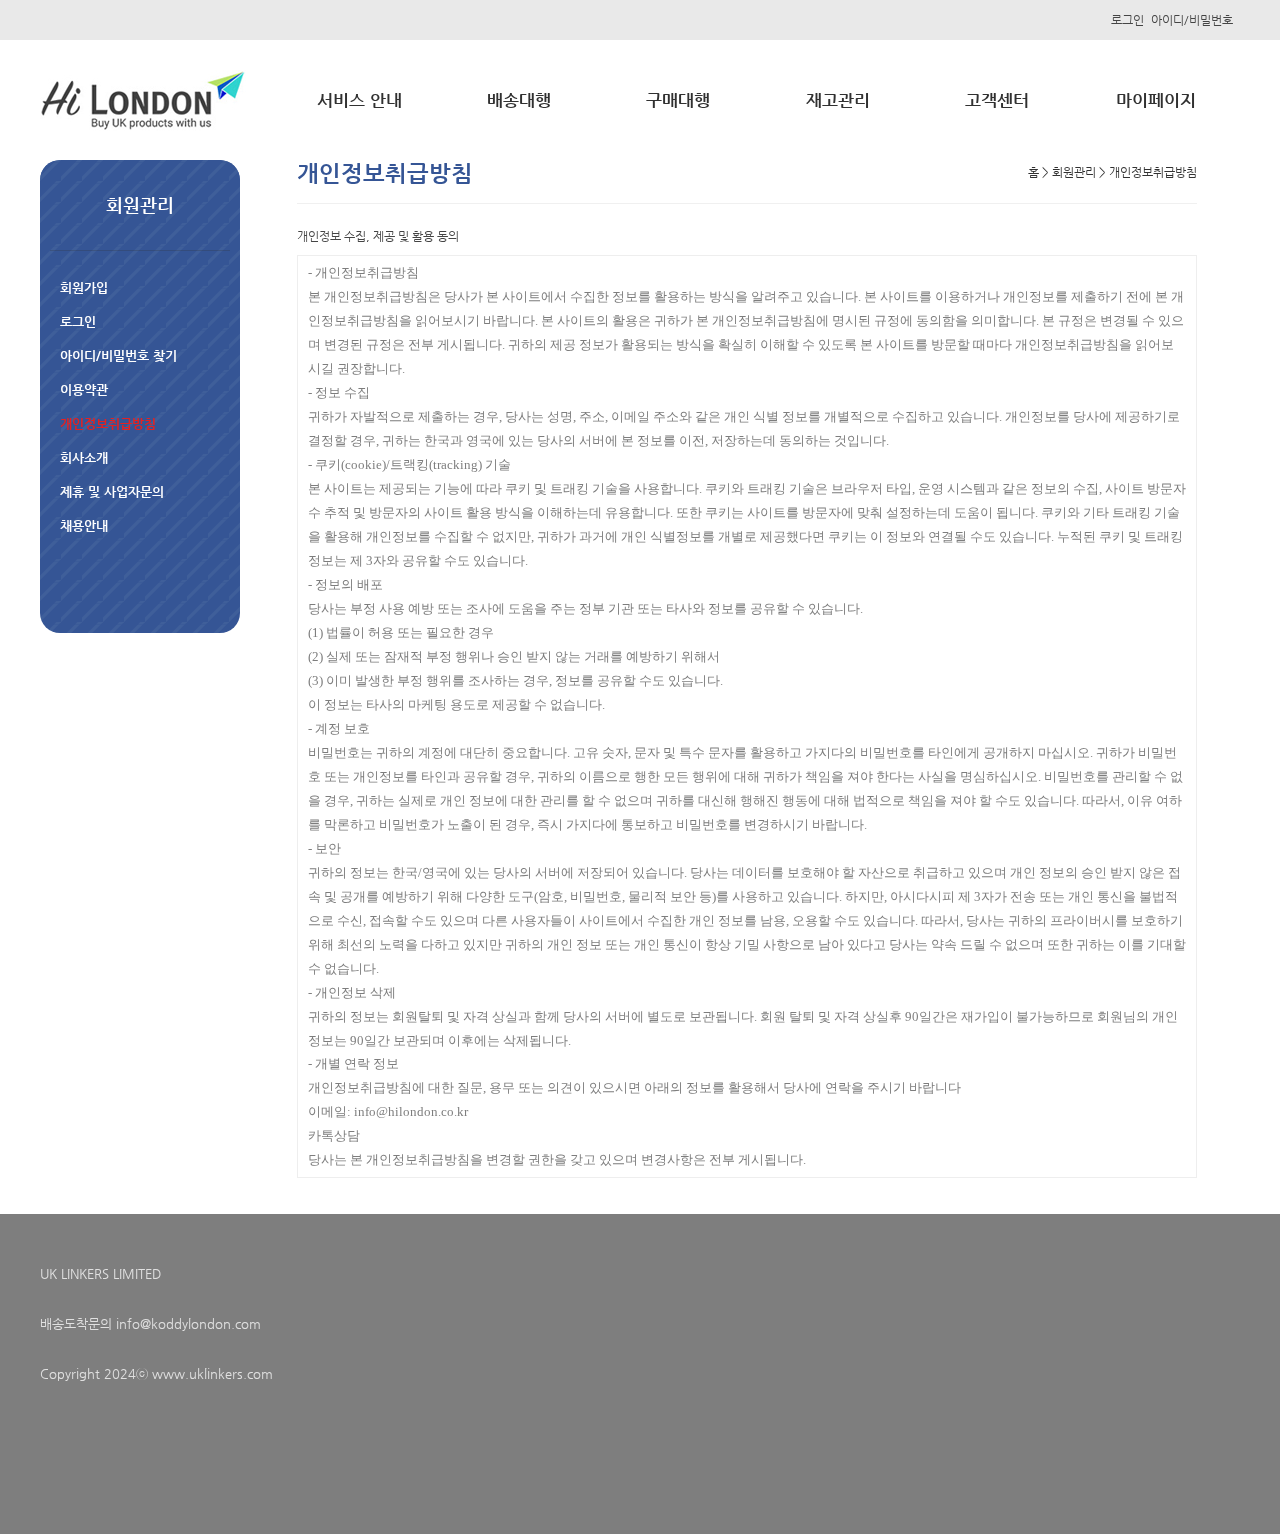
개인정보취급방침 (108, 423)
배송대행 (519, 100)
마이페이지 (1156, 100)
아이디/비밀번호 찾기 (118, 355)
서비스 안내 (359, 100)
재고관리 (838, 100)
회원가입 (84, 287)
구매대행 (678, 100)
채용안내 (84, 525)
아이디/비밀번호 (1192, 20)
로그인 (1127, 20)
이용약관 (84, 389)
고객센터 (997, 100)
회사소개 (84, 457)
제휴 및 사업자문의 (112, 491)
